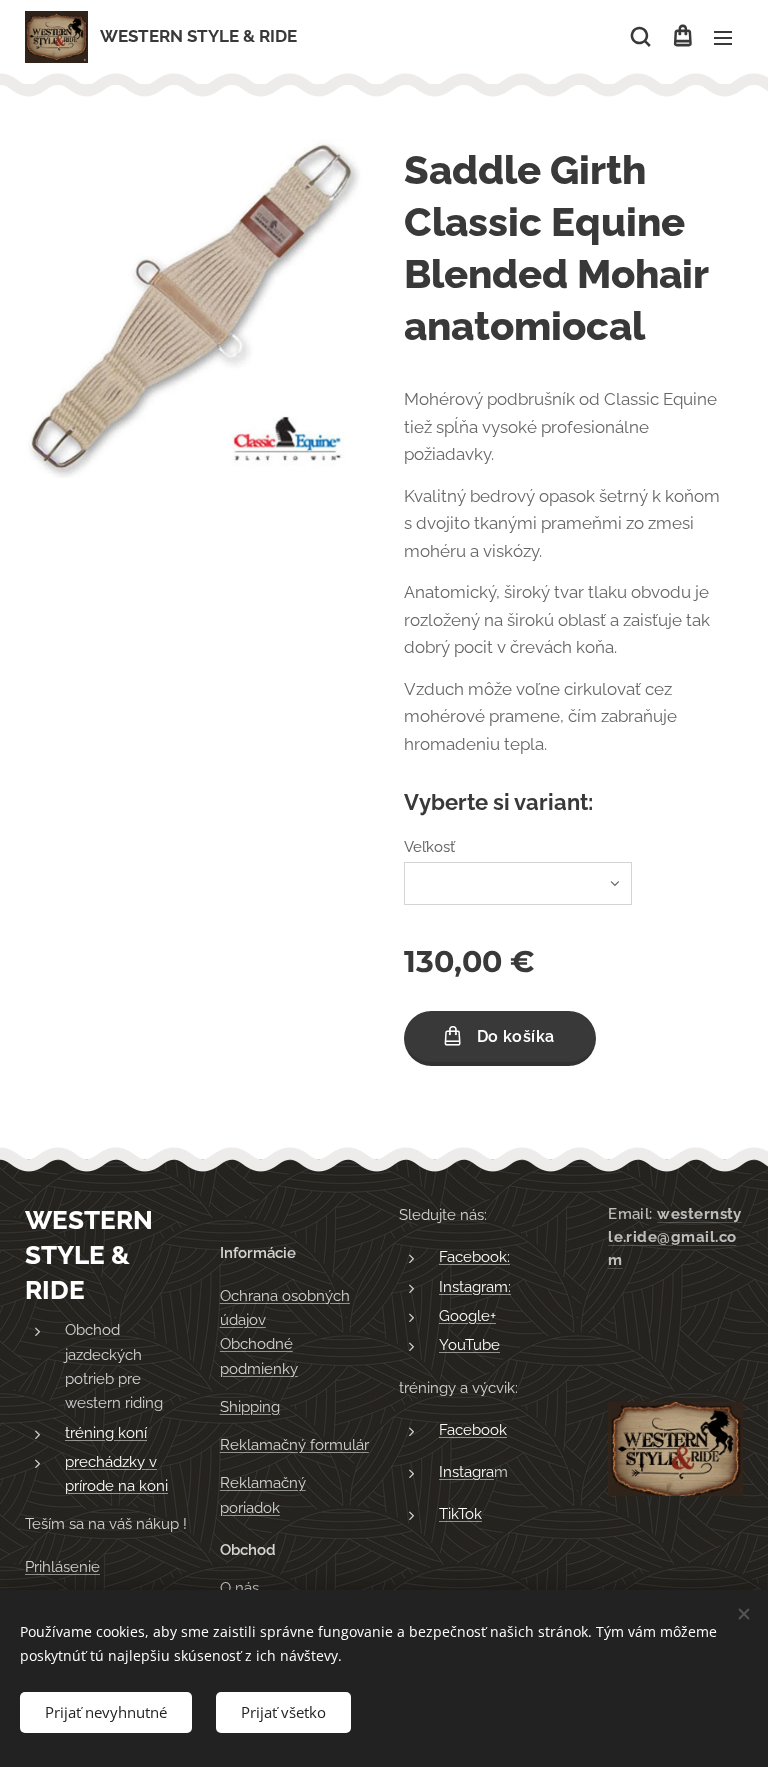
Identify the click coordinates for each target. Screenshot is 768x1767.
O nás (239, 1588)
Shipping (250, 1407)
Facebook (473, 1430)
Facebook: (474, 1257)
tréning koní (106, 1433)
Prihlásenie (62, 1567)
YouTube (469, 1345)
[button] (640, 37)
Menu (723, 37)
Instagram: (475, 1287)
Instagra (466, 1472)
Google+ (467, 1316)
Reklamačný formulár (294, 1445)
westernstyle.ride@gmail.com (675, 1237)
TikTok (460, 1514)
